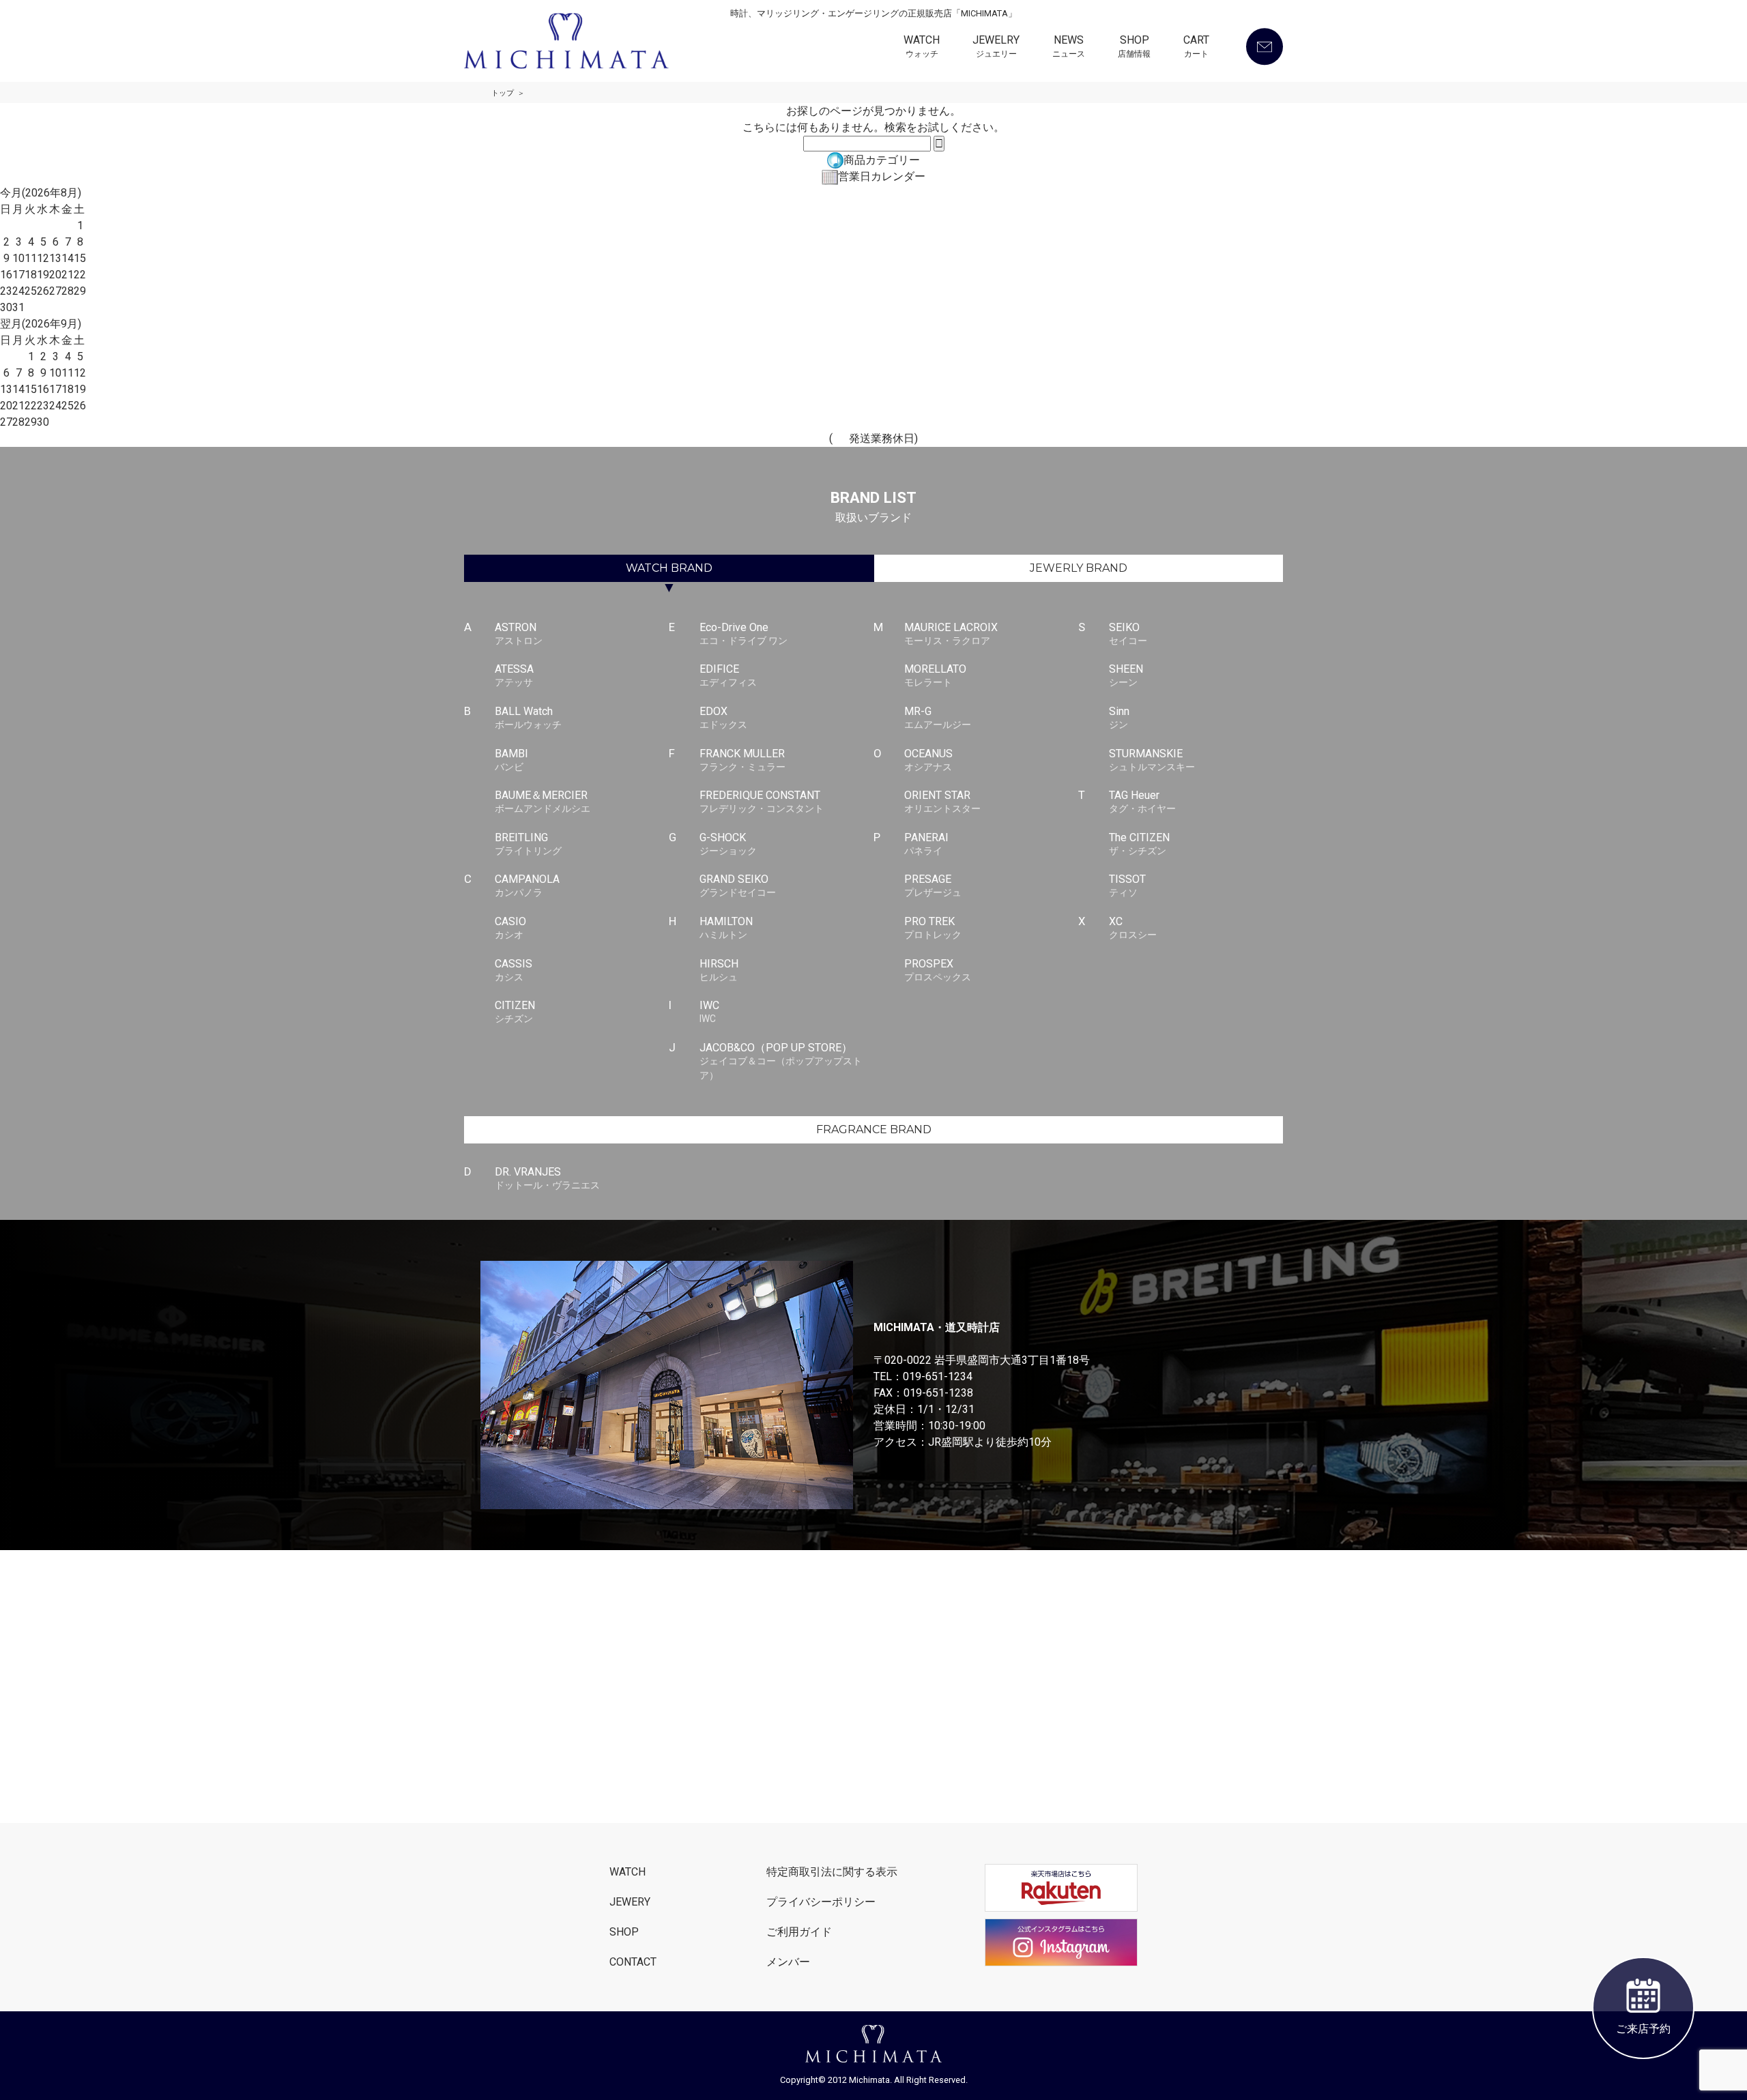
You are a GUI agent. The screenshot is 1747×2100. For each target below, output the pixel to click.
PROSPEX (938, 970)
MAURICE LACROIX (951, 633)
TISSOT (1127, 885)
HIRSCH (719, 970)
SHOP (1134, 47)
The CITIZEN (1139, 844)
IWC (709, 1011)
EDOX (723, 717)
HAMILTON (726, 928)
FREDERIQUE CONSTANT (762, 801)
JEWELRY (996, 47)
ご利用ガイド (799, 1932)
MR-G (938, 717)
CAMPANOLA (527, 885)
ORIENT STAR (942, 801)
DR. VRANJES (547, 1178)
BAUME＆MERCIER (543, 801)
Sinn (1119, 717)
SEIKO (1128, 633)
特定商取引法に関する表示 (832, 1872)
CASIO (510, 928)
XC (1133, 928)
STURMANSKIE (1152, 760)
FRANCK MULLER (742, 760)
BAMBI (511, 760)
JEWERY (630, 1902)
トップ (503, 93)
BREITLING (528, 844)
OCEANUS (928, 760)
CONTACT (633, 1962)
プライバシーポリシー (821, 1902)
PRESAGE (933, 885)
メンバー (788, 1962)
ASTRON (519, 633)
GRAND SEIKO (738, 885)
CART (1196, 47)
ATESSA (514, 675)
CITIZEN (515, 1011)
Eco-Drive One (743, 633)
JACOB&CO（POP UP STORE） (781, 1061)
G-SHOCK (728, 844)
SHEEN (1126, 675)
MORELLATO (935, 675)
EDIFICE (728, 675)
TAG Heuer (1142, 801)
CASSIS (514, 970)
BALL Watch (528, 717)
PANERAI (926, 844)
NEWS (1069, 47)
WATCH (922, 47)
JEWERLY (1079, 568)
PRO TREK (933, 928)
